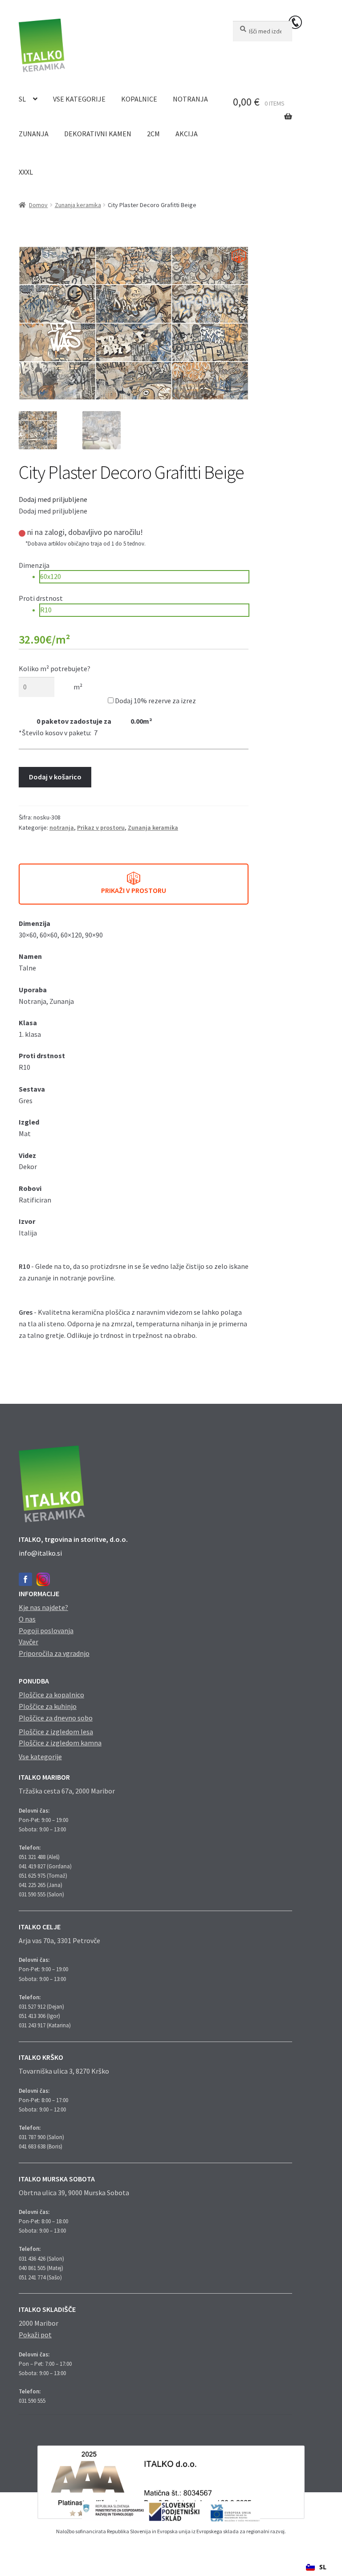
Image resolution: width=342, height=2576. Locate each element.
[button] (53, 499)
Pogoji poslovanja (46, 1630)
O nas (27, 1619)
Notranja (190, 99)
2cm (153, 134)
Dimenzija (34, 565)
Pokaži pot (35, 2335)
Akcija (187, 134)
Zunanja (34, 134)
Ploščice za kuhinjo (48, 1706)
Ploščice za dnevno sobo (56, 1718)
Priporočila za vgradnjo (54, 1653)
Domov (38, 205)
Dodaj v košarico (55, 777)
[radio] (144, 577)
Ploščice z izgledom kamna (60, 1743)
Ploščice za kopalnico (51, 1695)
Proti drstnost (41, 598)
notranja (62, 827)
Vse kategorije (79, 99)
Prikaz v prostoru (101, 827)
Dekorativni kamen (98, 134)
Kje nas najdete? (43, 1607)
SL (22, 99)
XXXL (26, 172)
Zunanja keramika (78, 205)
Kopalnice (139, 99)
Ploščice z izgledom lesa (56, 1732)
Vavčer (28, 1642)
